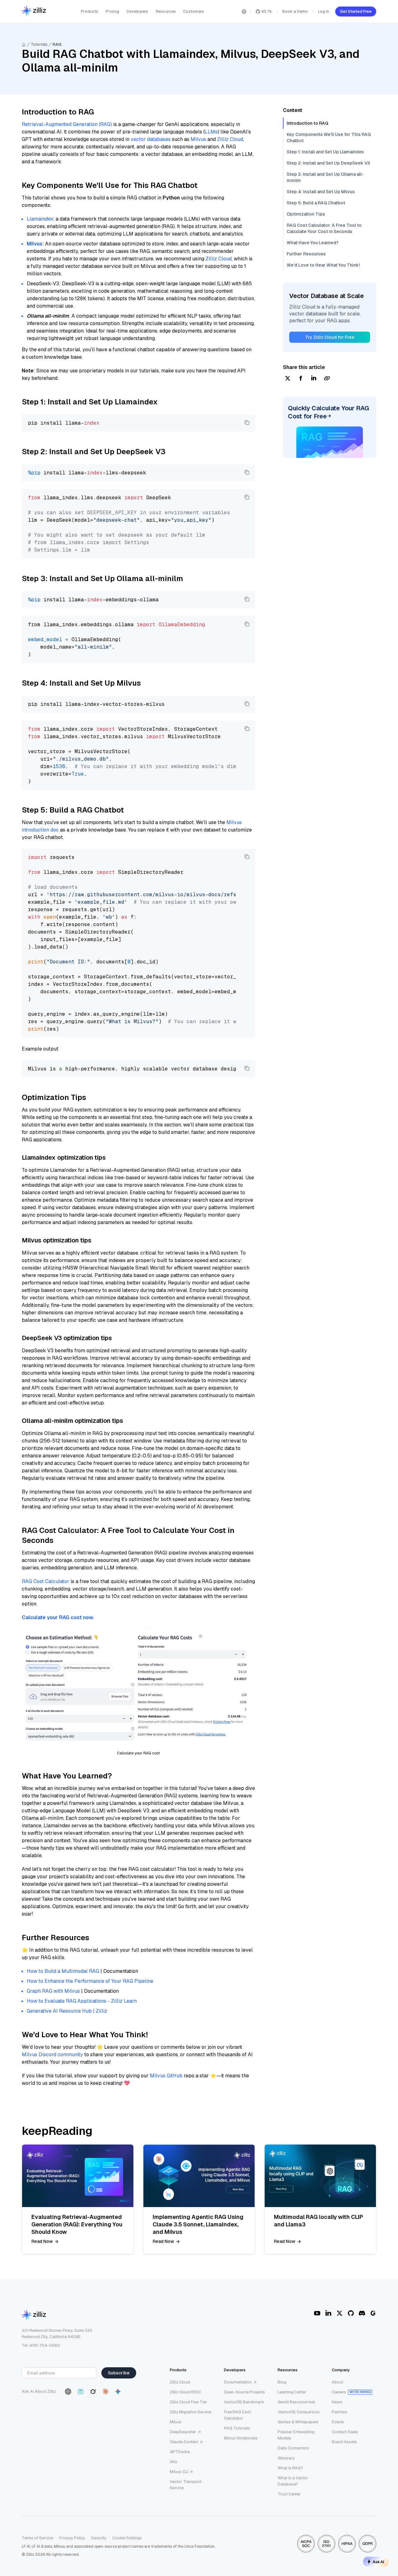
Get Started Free (356, 11)
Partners (340, 2412)
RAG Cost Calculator (46, 1581)
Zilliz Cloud (230, 139)
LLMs (211, 132)
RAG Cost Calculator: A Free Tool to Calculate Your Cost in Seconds (324, 228)
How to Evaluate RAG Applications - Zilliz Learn (82, 2001)
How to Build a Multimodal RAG (63, 1971)
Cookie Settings (127, 2538)
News (337, 2402)
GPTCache (180, 2452)
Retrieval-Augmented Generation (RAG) (67, 124)
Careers (339, 2392)
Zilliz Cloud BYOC (185, 2392)
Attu (174, 2462)
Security (99, 2538)
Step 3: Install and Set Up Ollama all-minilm (325, 177)
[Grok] (93, 2392)
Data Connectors (293, 2448)
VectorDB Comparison (299, 2412)
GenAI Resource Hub (296, 2402)
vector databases (151, 139)
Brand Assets (344, 2442)
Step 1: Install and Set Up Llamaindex (325, 152)
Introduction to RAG (308, 123)
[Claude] (105, 2392)
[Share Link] (327, 379)
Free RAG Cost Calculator (237, 2415)
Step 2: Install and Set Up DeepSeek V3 (328, 163)
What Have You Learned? (313, 243)
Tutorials (39, 44)
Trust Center (289, 2494)
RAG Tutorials (237, 2428)
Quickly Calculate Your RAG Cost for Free (329, 412)
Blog (282, 2382)
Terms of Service (37, 2538)
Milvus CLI (179, 2472)
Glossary (286, 2458)
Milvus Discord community (52, 2054)
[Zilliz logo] (34, 11)
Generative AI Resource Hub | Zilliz (67, 2011)
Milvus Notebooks (241, 2438)
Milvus (198, 139)
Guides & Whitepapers (298, 2422)
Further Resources (306, 254)
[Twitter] (340, 2313)
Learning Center (292, 2392)
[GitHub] (351, 2313)
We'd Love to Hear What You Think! (323, 265)
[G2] (373, 2313)
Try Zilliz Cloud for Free (330, 337)
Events (338, 2422)
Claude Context (184, 2442)
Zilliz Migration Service (191, 2412)
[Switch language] (244, 12)
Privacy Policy (72, 2538)
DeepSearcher (183, 2432)
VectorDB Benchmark (244, 2402)
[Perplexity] (81, 2392)
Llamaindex (40, 219)
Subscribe (119, 2373)
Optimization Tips (306, 214)
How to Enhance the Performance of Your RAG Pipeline (90, 1981)
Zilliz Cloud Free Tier (188, 2402)
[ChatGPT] (68, 2392)
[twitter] (288, 379)
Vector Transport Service (186, 2485)
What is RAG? (290, 2468)
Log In (324, 11)
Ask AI (378, 2562)
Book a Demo (295, 11)
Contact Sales (345, 2432)
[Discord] (362, 2313)
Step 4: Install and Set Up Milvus (321, 192)
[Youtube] (317, 2313)
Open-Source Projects (244, 2392)
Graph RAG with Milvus (53, 1991)
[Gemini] (118, 2392)
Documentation (238, 2382)
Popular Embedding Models (296, 2435)
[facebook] (301, 379)
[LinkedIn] (328, 2313)
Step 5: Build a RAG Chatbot (316, 203)
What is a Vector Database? (293, 2481)
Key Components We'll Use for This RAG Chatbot (329, 137)
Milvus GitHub (166, 2076)
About (338, 2382)
